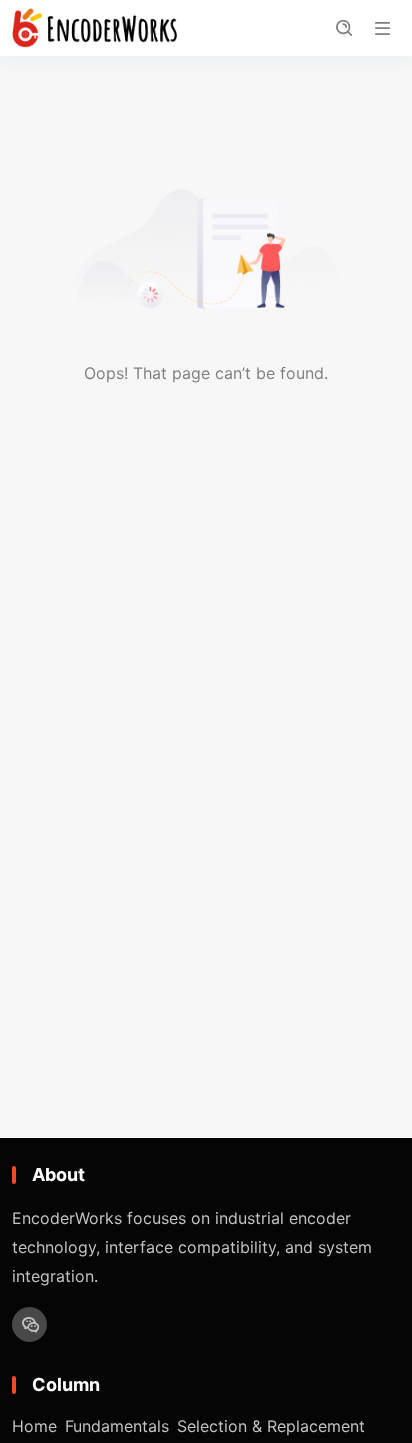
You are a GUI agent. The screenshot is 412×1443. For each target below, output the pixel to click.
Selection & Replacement (271, 1426)
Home (34, 1426)
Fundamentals (117, 1426)
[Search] (343, 28)
